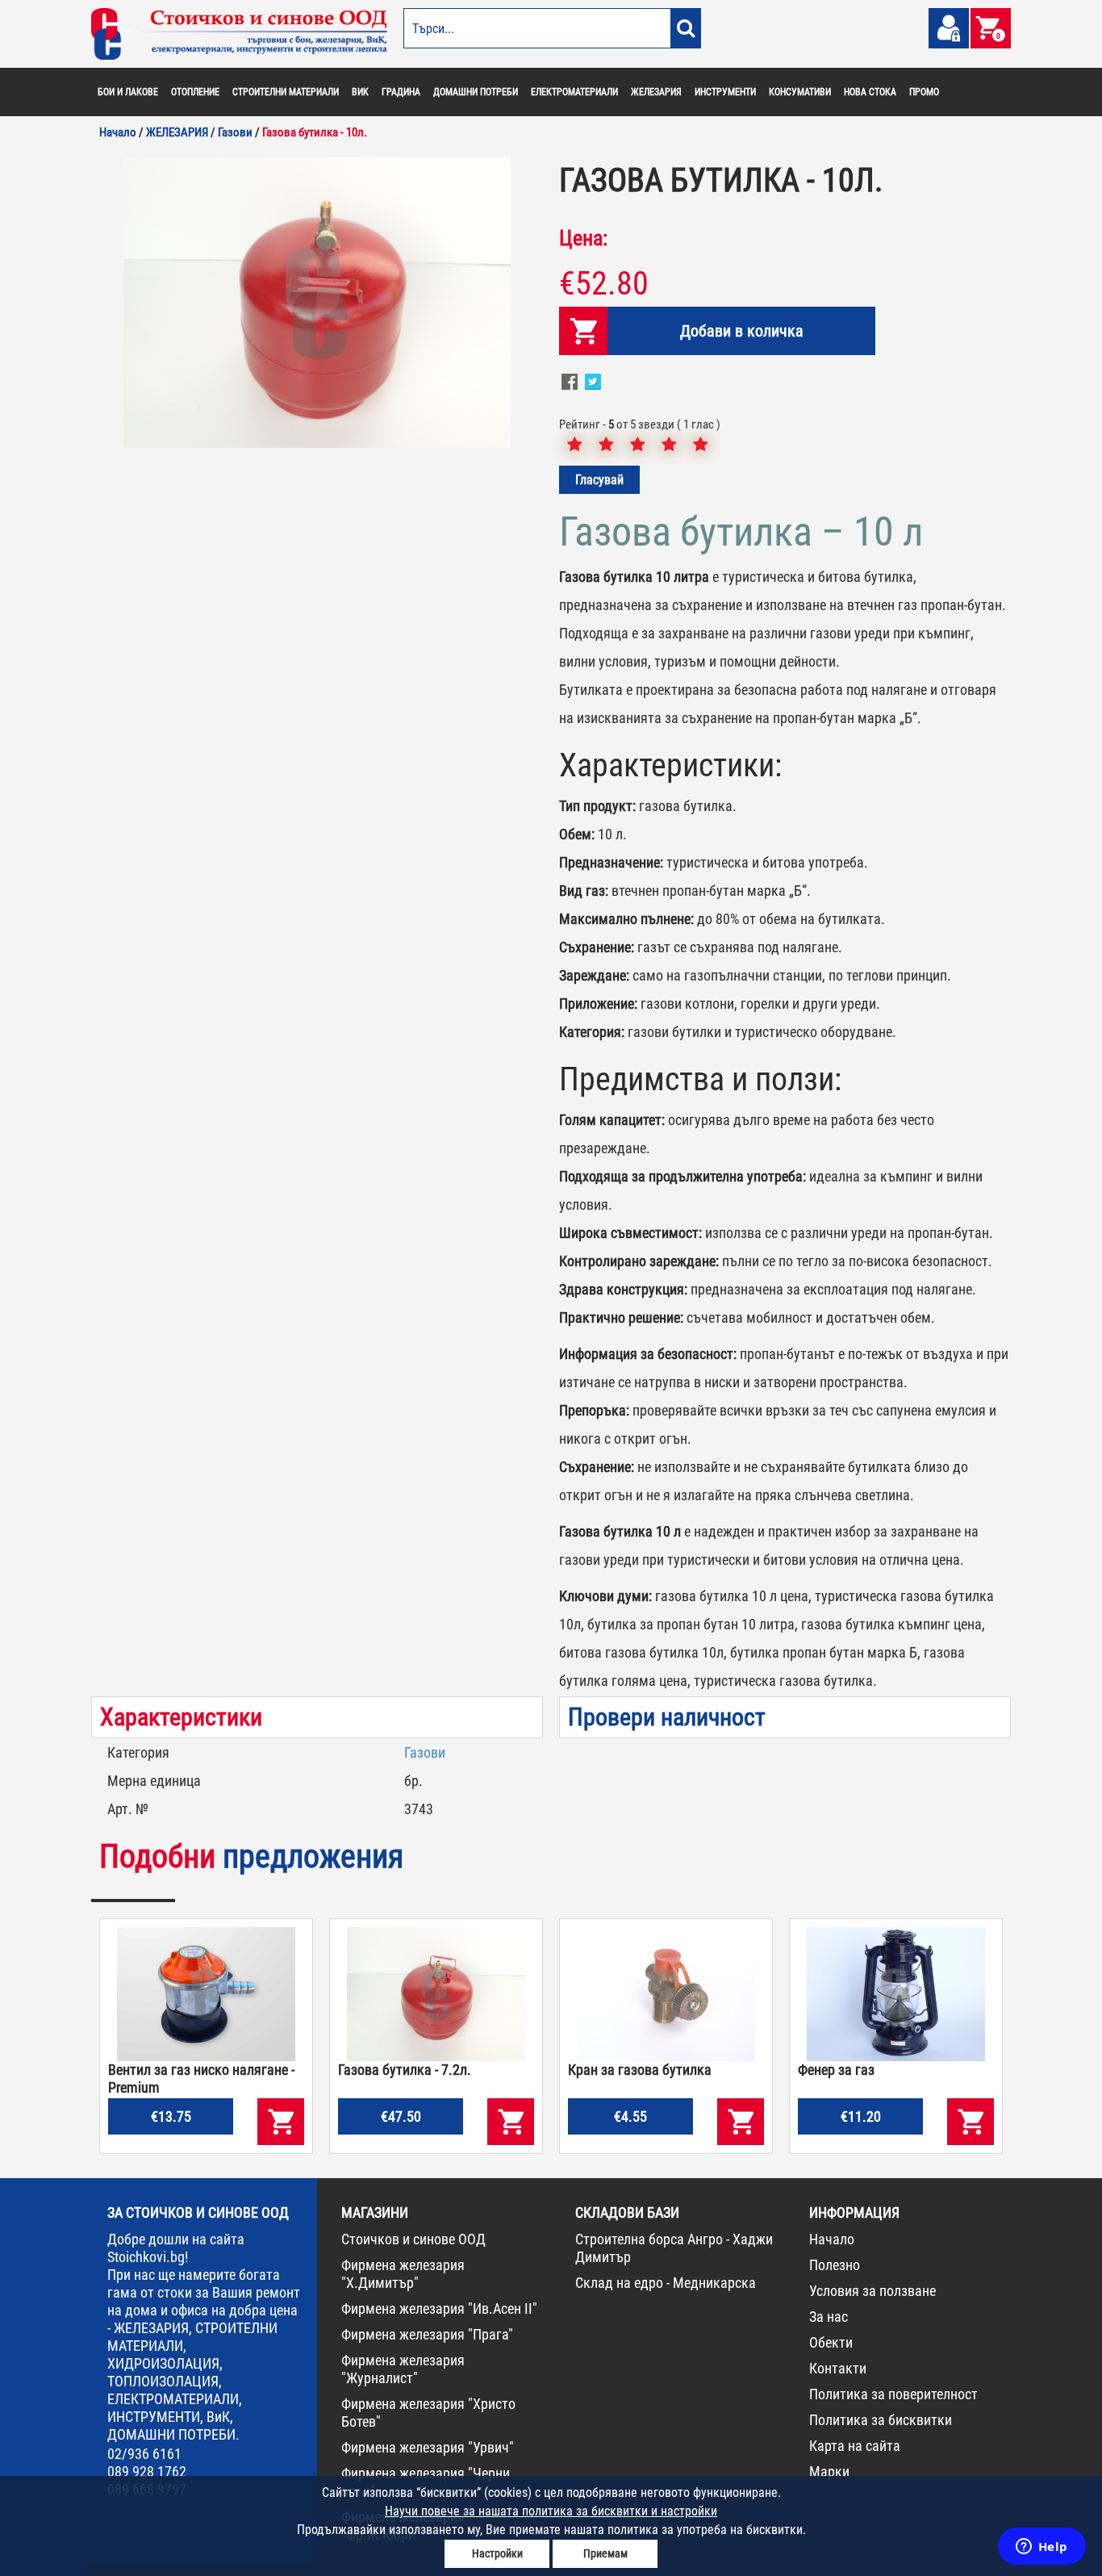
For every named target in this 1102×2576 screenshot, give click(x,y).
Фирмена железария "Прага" (427, 2334)
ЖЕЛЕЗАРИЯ (656, 92)
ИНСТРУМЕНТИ (725, 92)
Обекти (831, 2342)
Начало (832, 2239)
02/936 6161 (144, 2454)
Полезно (835, 2265)
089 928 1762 (147, 2471)
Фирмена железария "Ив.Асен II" (439, 2308)
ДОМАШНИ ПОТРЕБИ (476, 92)
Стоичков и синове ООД (413, 2239)
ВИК (360, 92)
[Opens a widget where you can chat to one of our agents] (1041, 2548)
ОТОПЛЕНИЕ (195, 92)
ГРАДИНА (401, 92)
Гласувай (599, 480)
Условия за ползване (872, 2291)
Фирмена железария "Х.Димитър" (403, 2274)
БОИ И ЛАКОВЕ (128, 92)
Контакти (838, 2368)
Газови (425, 1752)
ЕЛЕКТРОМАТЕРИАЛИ (574, 92)
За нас (829, 2317)
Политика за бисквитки (881, 2420)
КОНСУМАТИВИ (800, 92)
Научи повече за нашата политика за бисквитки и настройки (551, 2511)
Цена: (583, 238)
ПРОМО (924, 92)
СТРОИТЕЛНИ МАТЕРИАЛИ (286, 92)
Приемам (605, 2553)
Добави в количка (742, 331)
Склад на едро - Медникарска (666, 2283)
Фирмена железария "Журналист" (403, 2369)
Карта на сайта (855, 2446)
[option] (317, 303)
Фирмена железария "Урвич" (428, 2447)
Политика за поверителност (893, 2394)
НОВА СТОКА (870, 92)
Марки (829, 2471)
